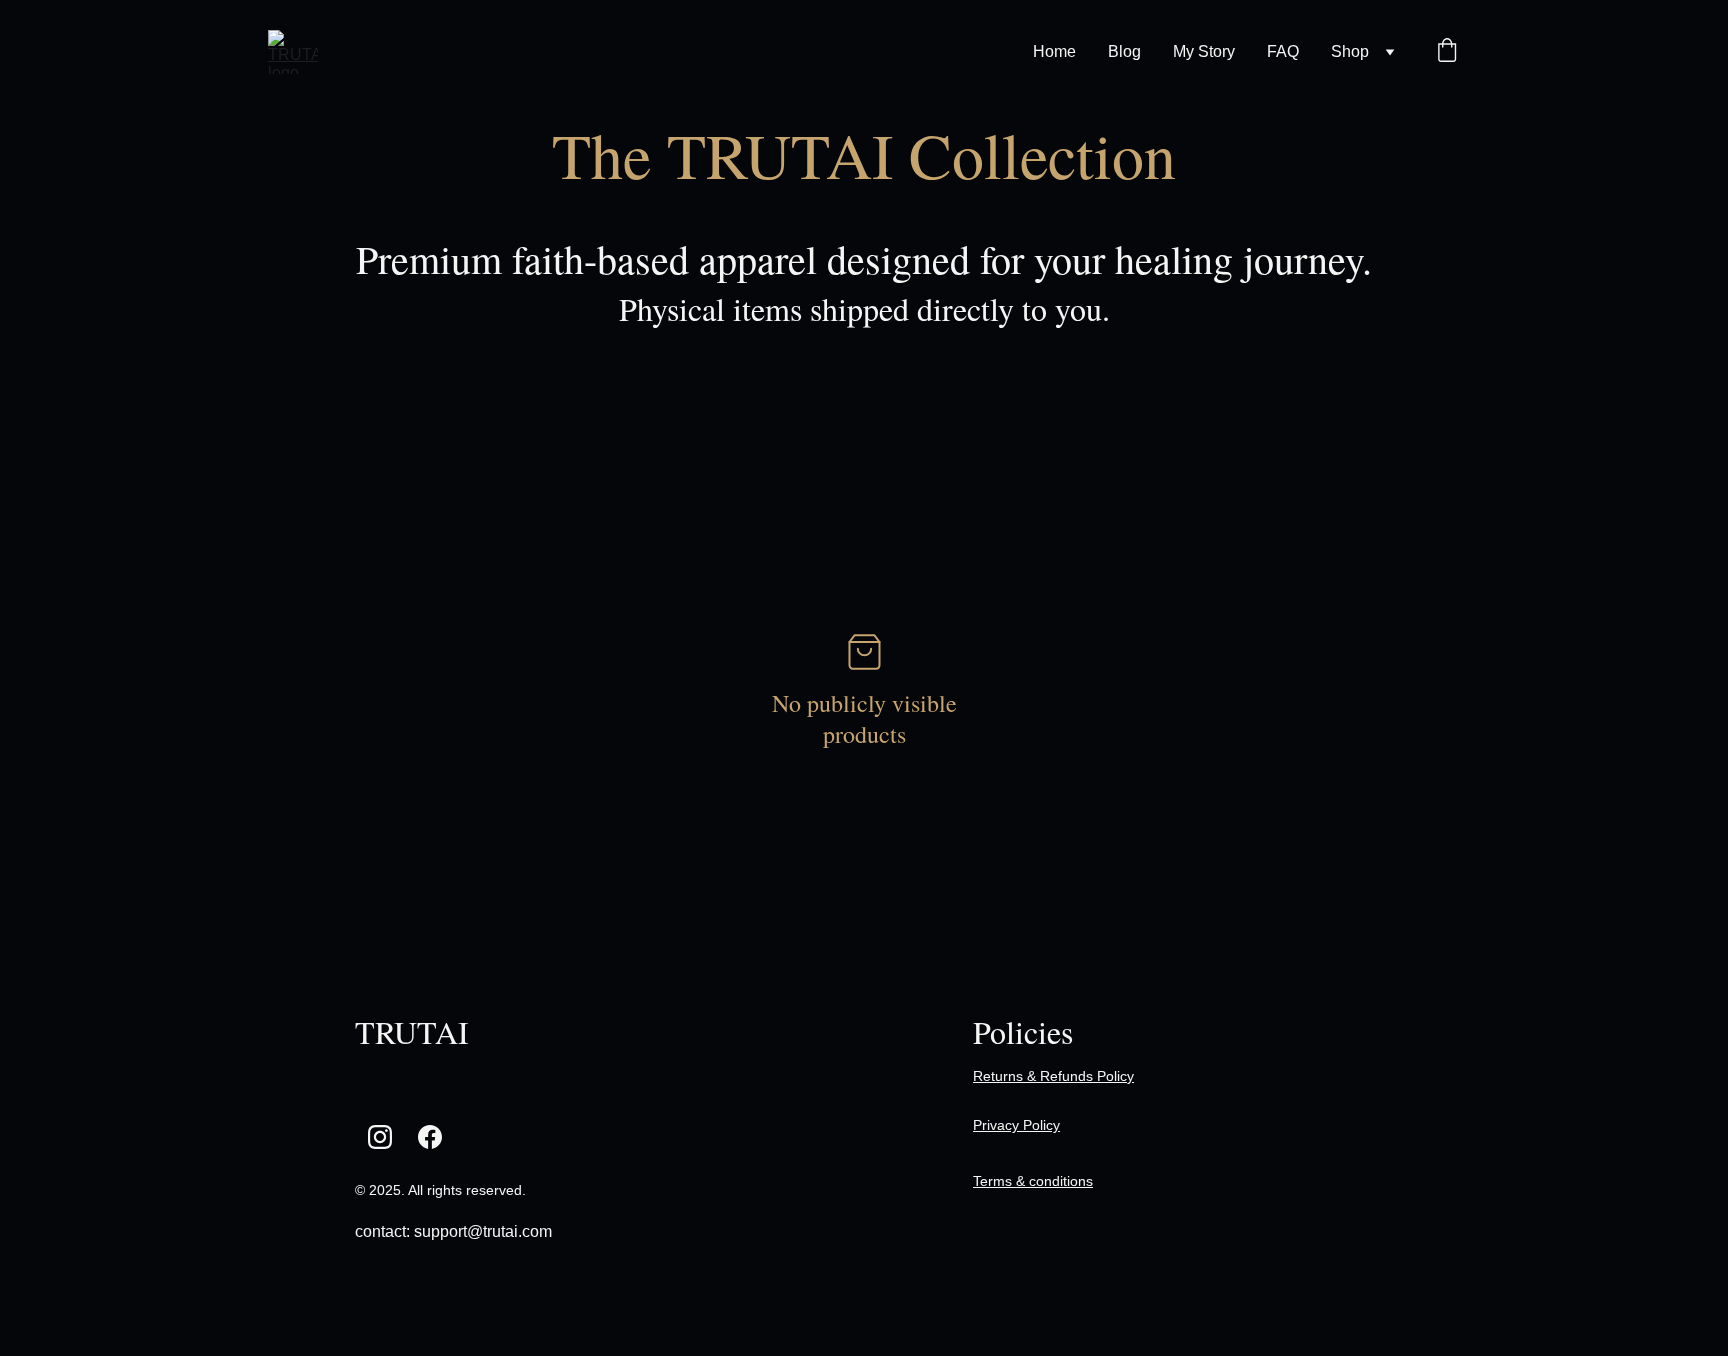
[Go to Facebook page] (430, 1137)
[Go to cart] (1447, 52)
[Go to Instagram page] (380, 1137)
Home (1054, 51)
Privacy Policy (1016, 1125)
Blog (1124, 51)
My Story (1204, 51)
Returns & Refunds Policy (1053, 1076)
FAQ (1283, 51)
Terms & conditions (1033, 1181)
